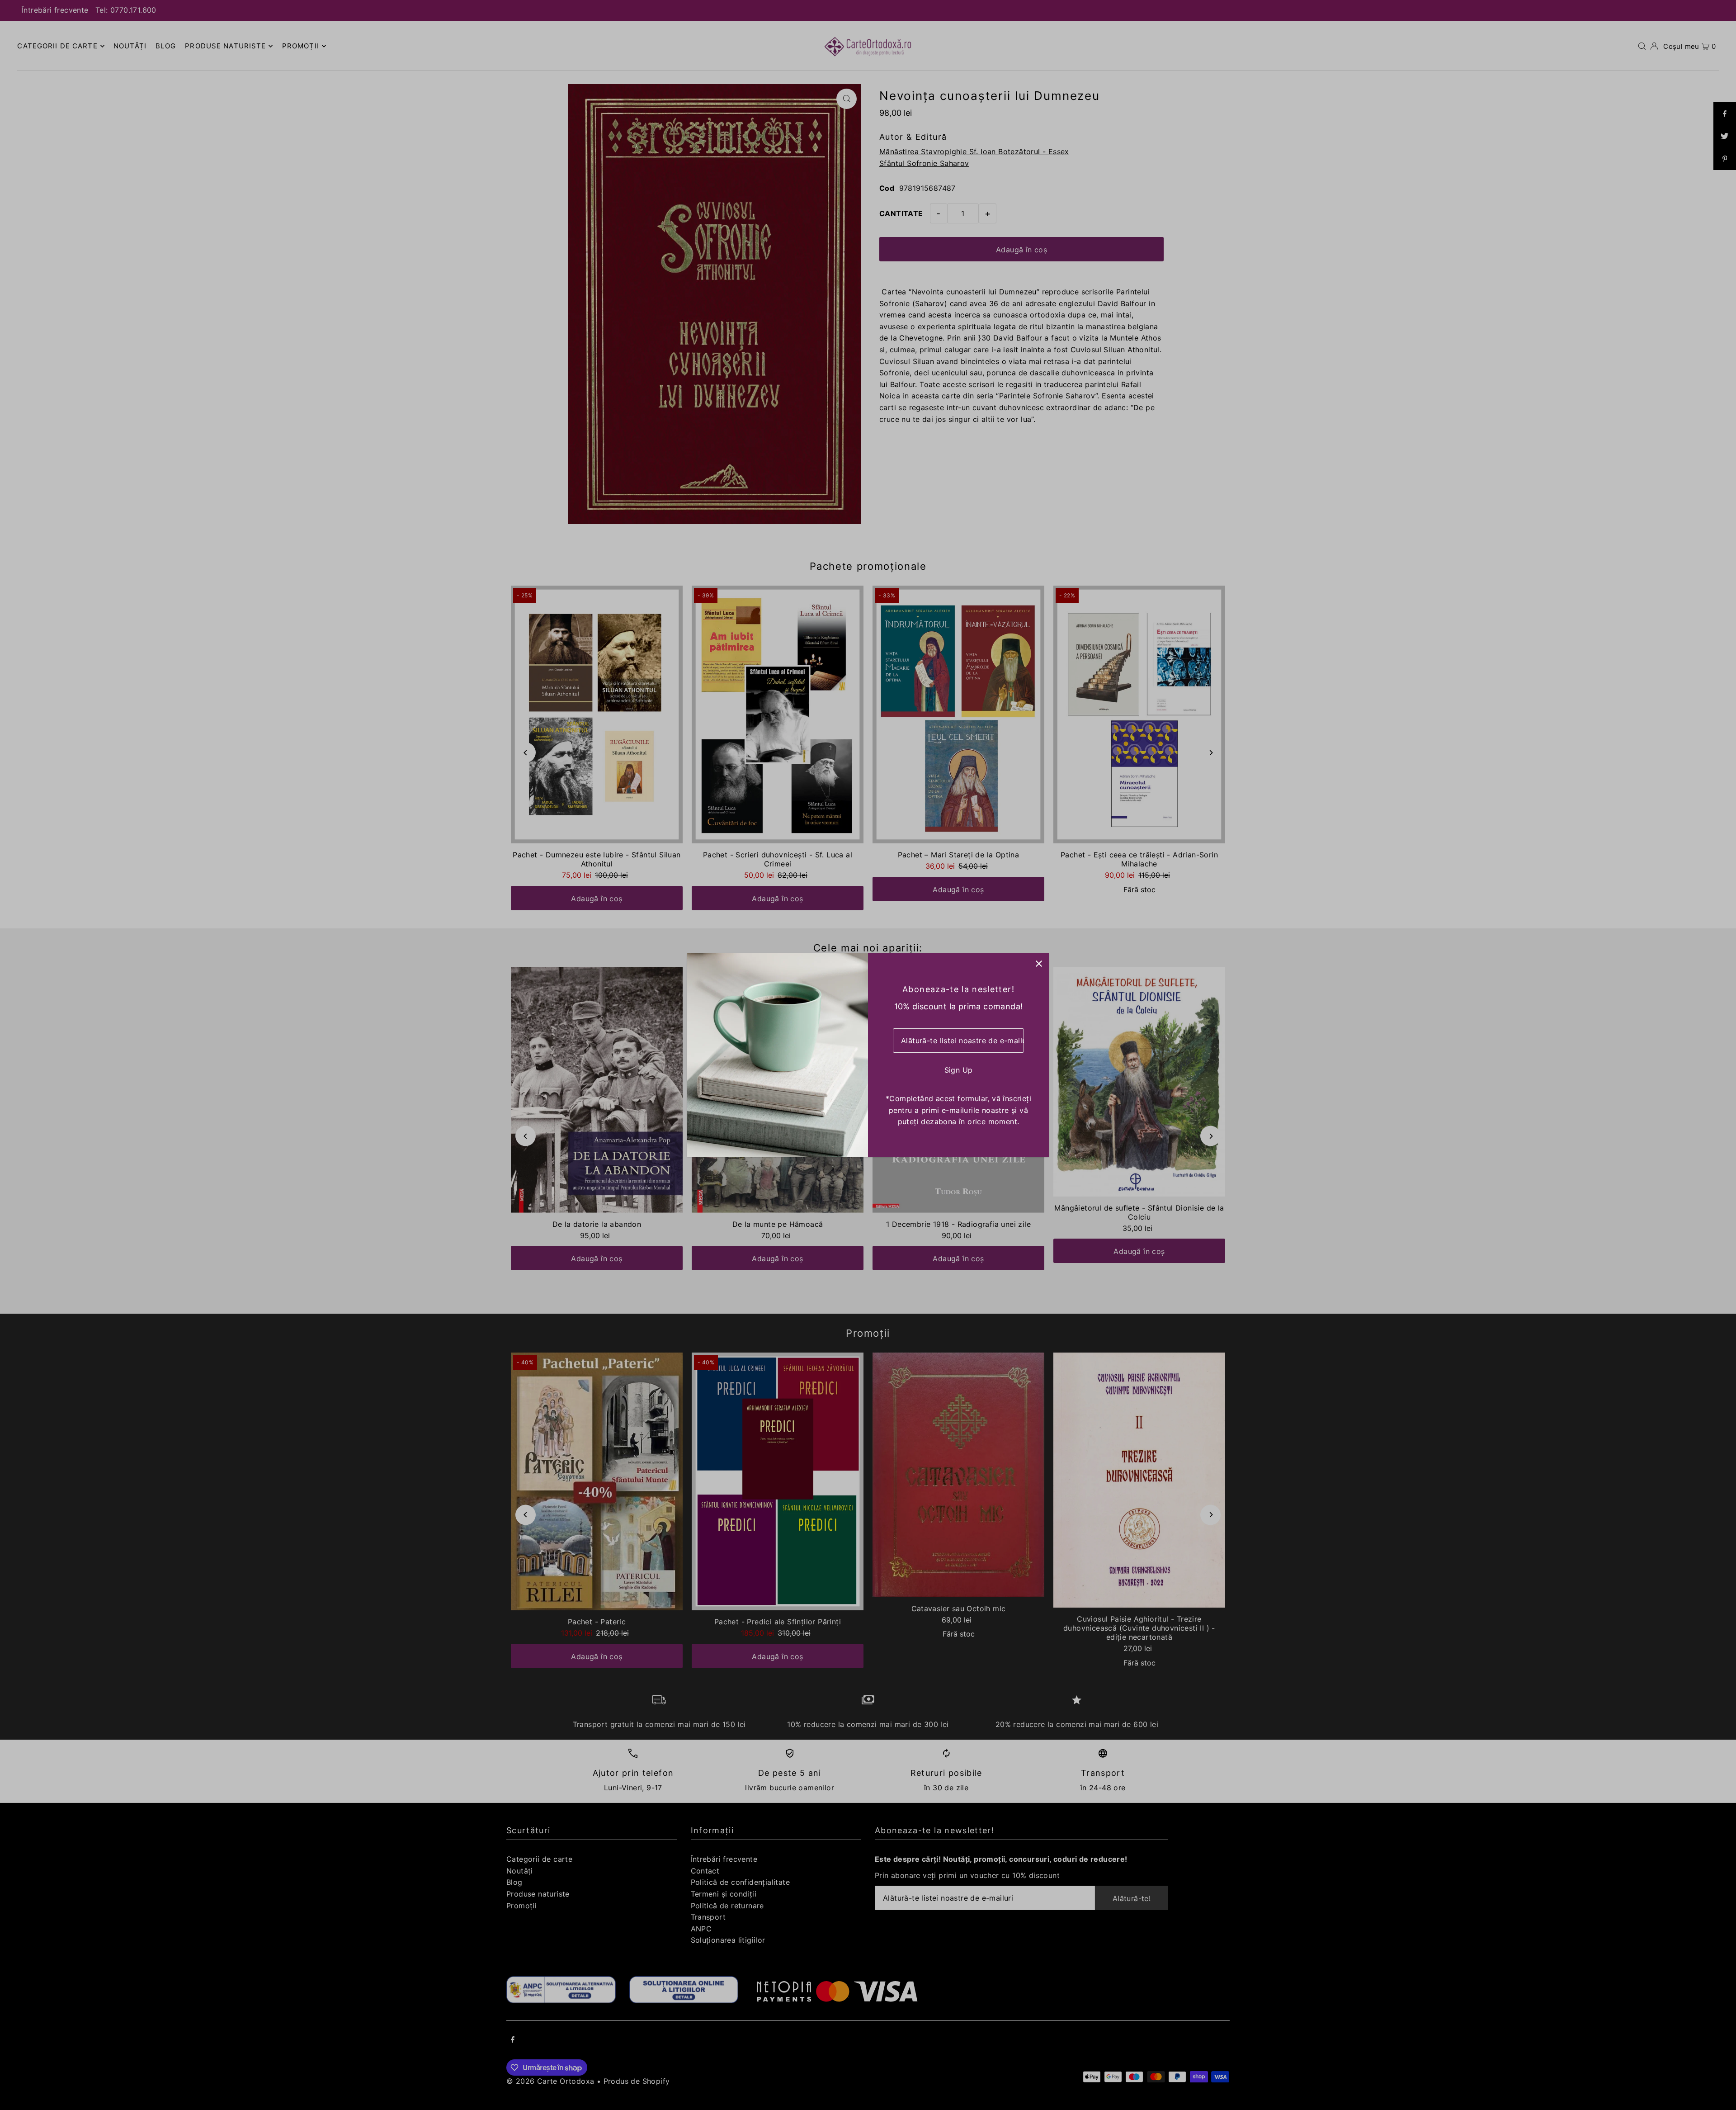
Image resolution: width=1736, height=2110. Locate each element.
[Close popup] (1039, 963)
